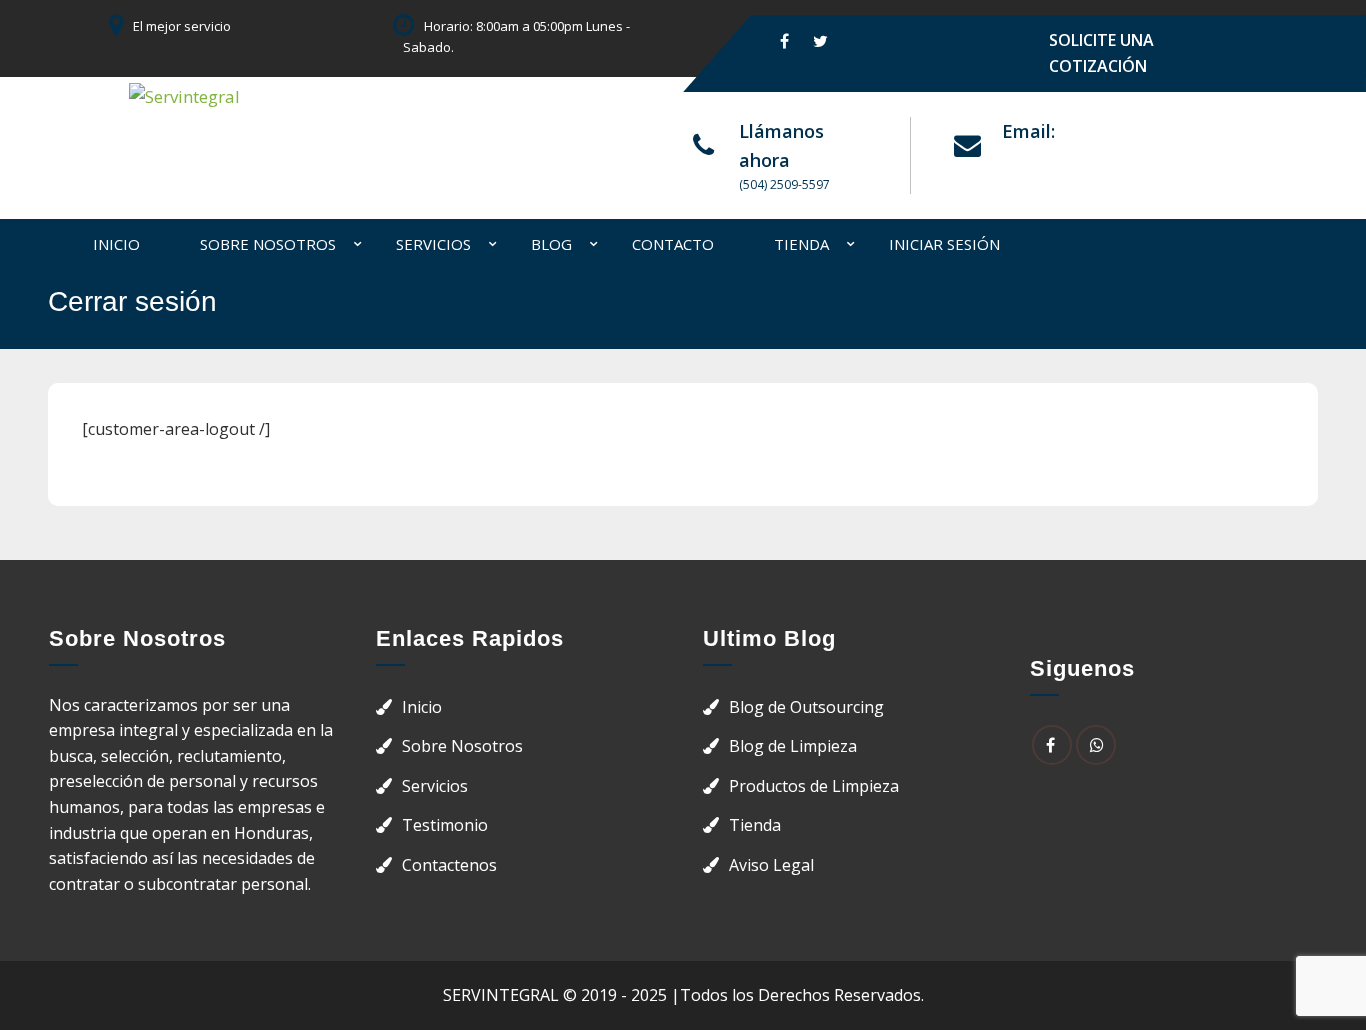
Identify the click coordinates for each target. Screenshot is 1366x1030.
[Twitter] (820, 40)
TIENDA (801, 244)
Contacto (673, 244)
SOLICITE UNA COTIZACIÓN (1101, 53)
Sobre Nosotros (268, 244)
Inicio (116, 244)
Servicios (433, 244)
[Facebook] (784, 40)
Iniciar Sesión (944, 244)
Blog (551, 244)
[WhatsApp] (1096, 745)
